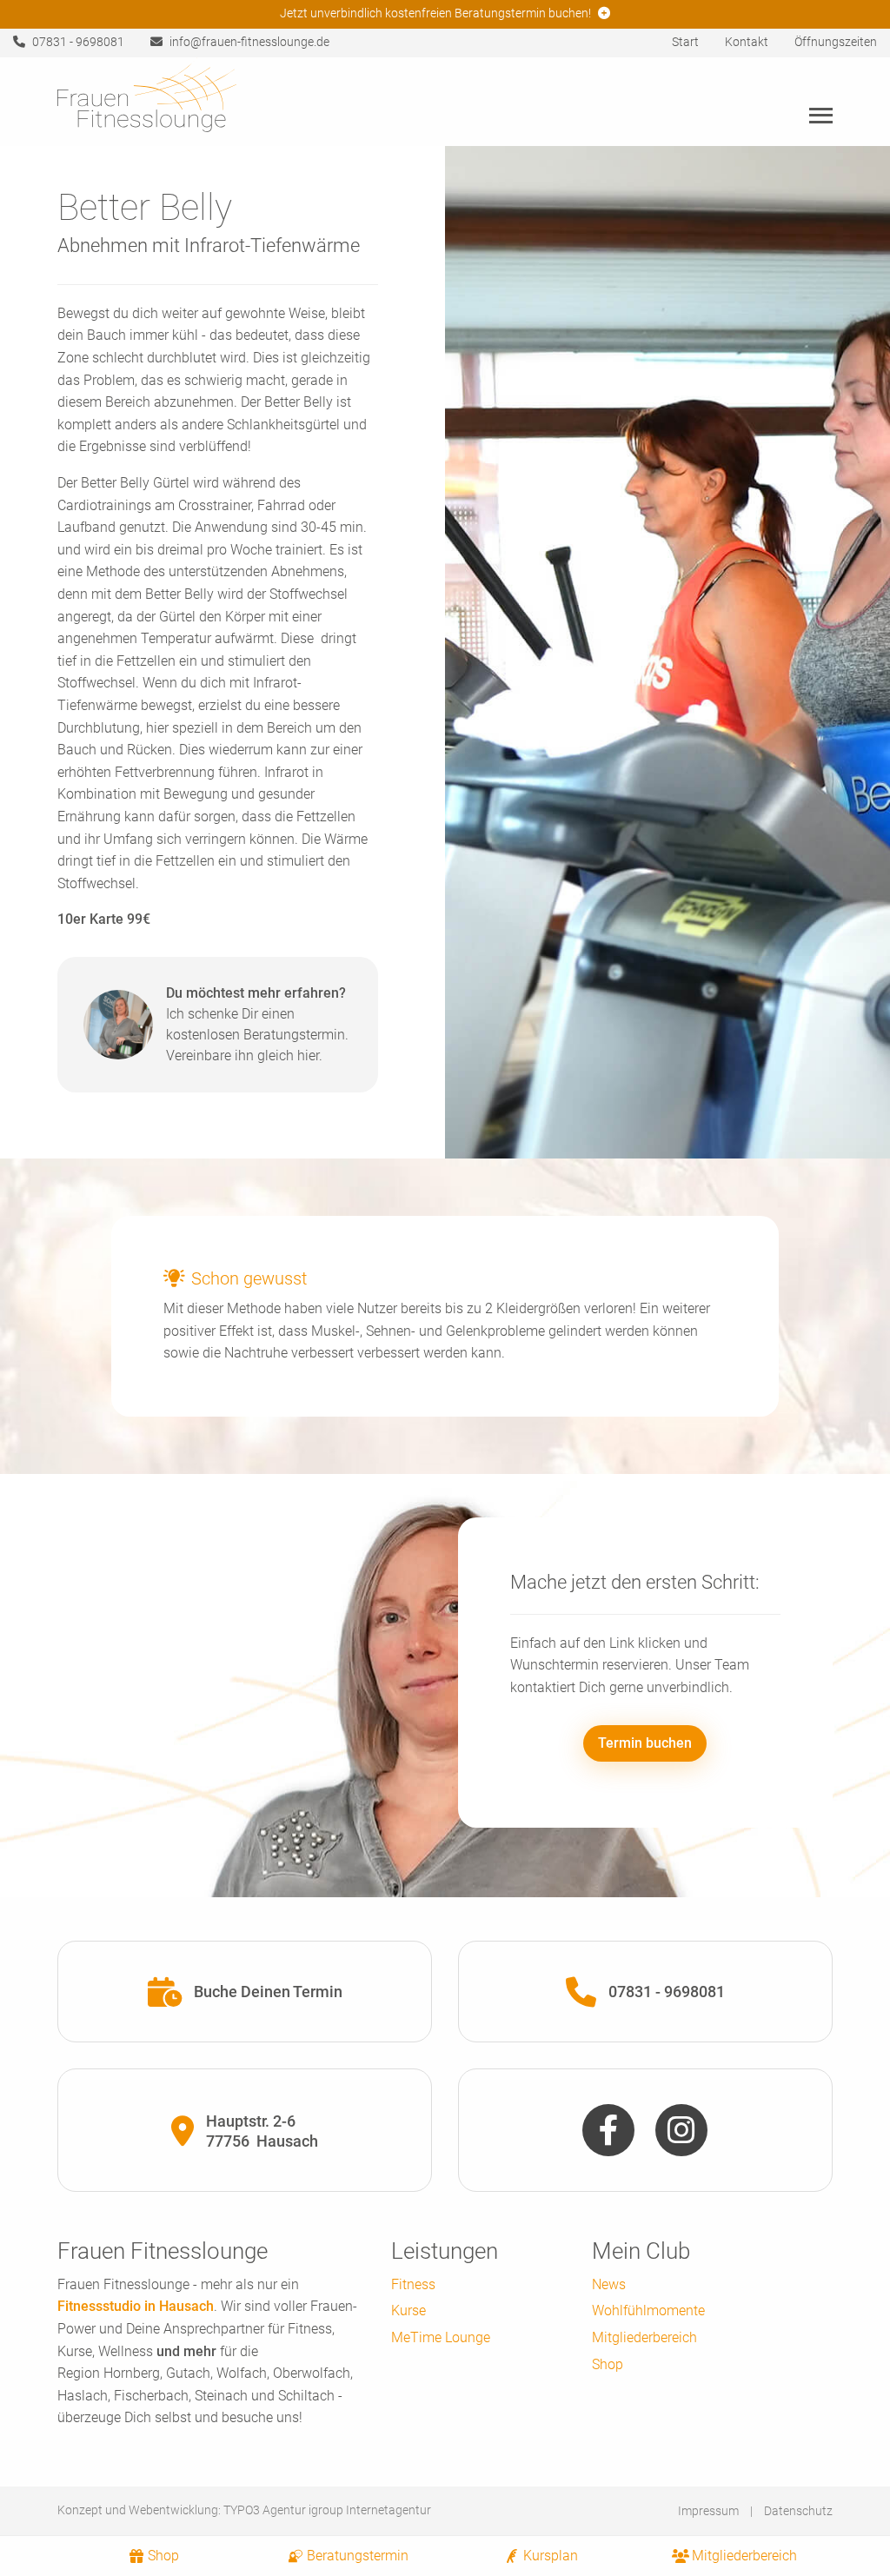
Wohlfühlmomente (648, 2310)
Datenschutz (798, 2511)
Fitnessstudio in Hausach (136, 2306)
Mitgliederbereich (644, 2337)
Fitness (413, 2284)
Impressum (708, 2511)
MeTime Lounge (441, 2337)
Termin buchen (645, 1743)
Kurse (408, 2310)
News (609, 2284)
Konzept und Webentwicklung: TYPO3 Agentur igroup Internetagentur (244, 2510)
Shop (608, 2364)
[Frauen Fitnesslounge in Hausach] (147, 100)
